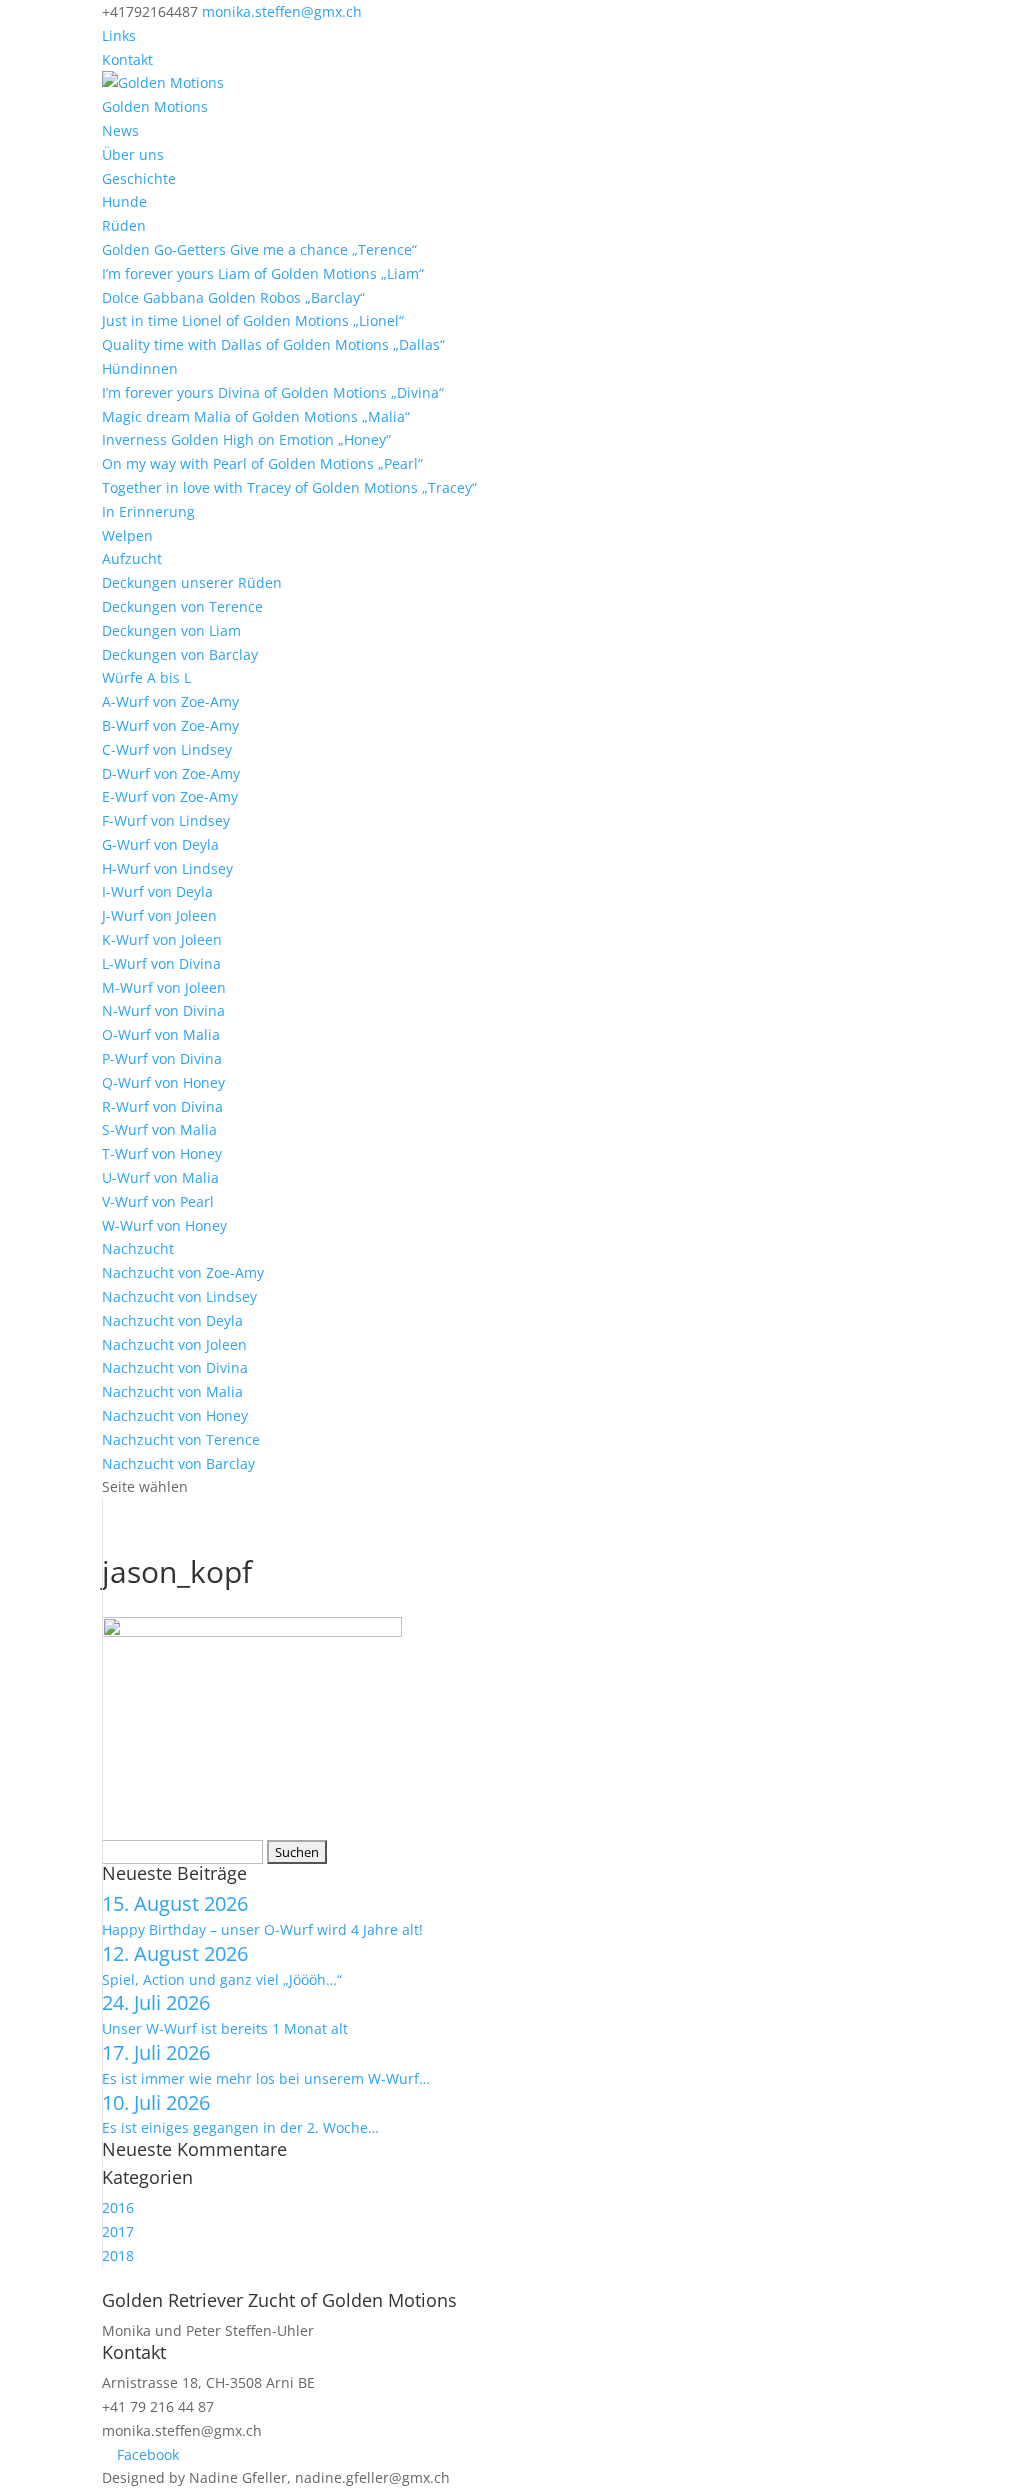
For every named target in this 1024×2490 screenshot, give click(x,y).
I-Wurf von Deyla (157, 891)
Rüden (124, 225)
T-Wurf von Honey (162, 1153)
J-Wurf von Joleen (159, 915)
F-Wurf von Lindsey (166, 820)
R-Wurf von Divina (162, 1106)
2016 (118, 2207)
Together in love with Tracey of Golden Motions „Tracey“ (289, 487)
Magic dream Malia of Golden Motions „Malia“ (256, 416)
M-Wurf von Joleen (164, 987)
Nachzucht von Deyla (172, 1320)
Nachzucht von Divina (175, 1367)
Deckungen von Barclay (180, 654)
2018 (118, 2255)
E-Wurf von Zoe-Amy (170, 796)
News (120, 130)
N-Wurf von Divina (163, 1010)
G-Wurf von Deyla (160, 844)
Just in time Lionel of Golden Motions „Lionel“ (253, 320)
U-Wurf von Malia (160, 1177)
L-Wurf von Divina (161, 963)
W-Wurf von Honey (164, 1225)
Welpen (127, 535)
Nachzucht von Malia (172, 1391)
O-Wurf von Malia (161, 1034)
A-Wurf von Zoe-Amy (170, 701)
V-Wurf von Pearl (158, 1201)
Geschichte (139, 178)
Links (119, 35)
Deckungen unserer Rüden (192, 582)
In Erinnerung (148, 511)
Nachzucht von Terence (181, 1439)
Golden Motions (155, 106)
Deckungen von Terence (182, 606)
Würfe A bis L (146, 677)
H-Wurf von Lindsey (167, 868)
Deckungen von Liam (171, 630)
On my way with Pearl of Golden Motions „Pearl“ (262, 463)
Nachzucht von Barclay (178, 1463)
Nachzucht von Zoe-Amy (183, 1272)
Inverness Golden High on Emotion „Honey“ (246, 439)
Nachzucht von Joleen (174, 1344)
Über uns (133, 154)
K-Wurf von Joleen (162, 939)
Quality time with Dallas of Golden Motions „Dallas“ (273, 344)
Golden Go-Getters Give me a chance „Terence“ (259, 249)
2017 (118, 2231)
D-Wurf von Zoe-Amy (171, 773)
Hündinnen (140, 368)
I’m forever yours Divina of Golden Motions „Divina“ (273, 392)
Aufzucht (132, 558)
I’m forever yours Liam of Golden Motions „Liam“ (263, 273)
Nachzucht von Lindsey (179, 1296)
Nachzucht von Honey (175, 1415)
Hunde (124, 201)
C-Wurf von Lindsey (167, 749)
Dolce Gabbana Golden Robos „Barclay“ (233, 297)
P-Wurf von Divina (162, 1058)
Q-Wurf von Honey (163, 1082)
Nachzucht (138, 1248)
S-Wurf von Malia (159, 1129)
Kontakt (127, 59)
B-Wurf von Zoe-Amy (170, 725)
